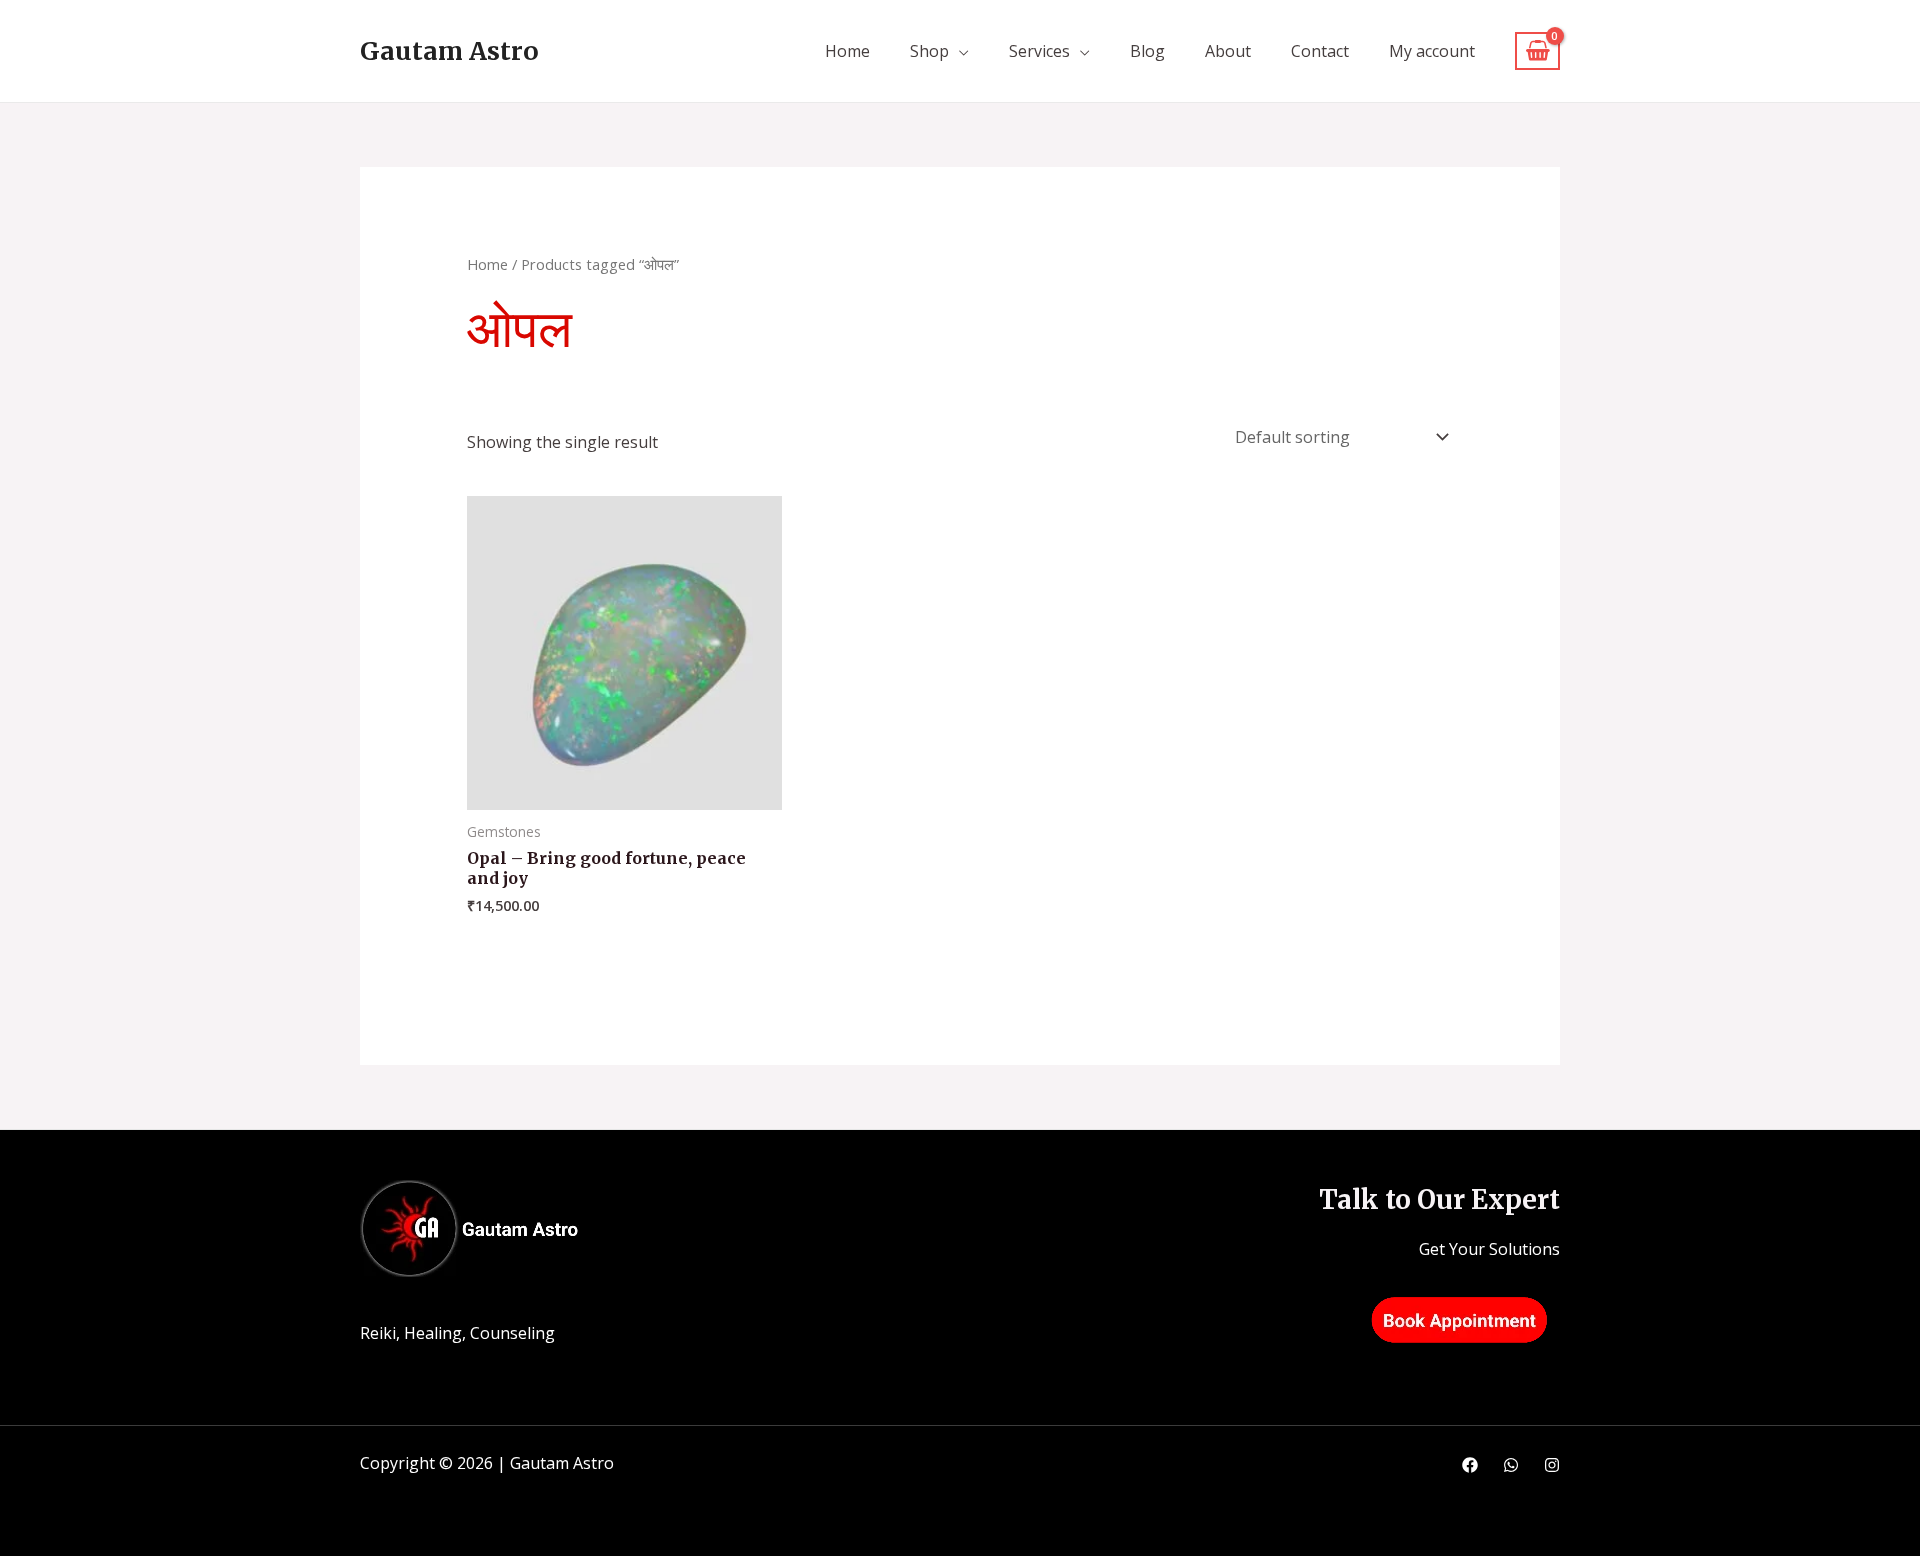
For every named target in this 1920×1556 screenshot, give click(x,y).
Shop (929, 51)
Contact (1320, 51)
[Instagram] (1552, 1465)
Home (847, 51)
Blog (1147, 51)
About (1228, 51)
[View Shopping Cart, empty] (1537, 51)
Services (1039, 51)
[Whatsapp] (1511, 1465)
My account (1432, 51)
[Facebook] (1470, 1465)
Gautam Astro (449, 51)
